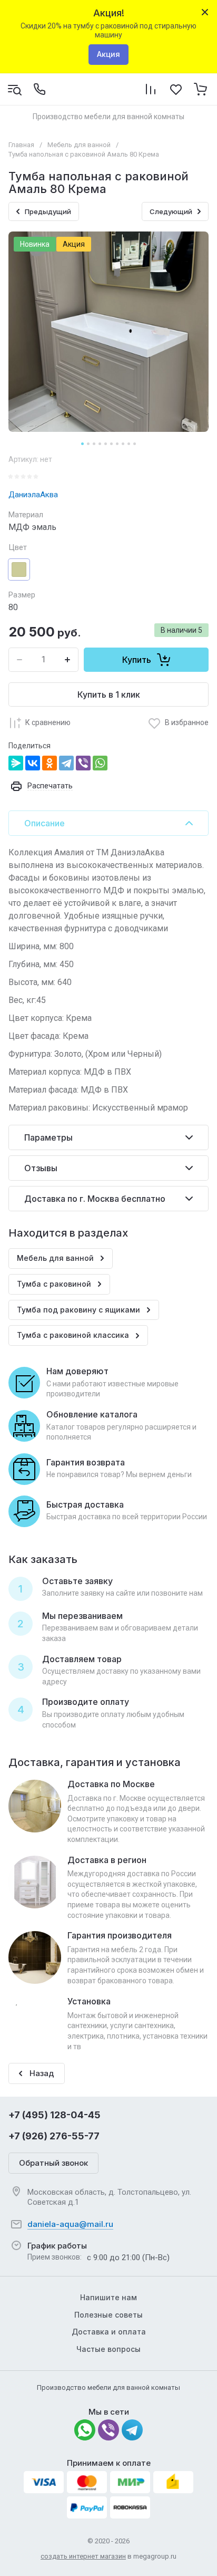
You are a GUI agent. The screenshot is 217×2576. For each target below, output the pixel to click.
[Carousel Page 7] (117, 444)
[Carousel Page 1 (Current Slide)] (82, 444)
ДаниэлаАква (33, 495)
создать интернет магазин (83, 2556)
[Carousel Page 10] (135, 444)
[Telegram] (66, 763)
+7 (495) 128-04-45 (55, 2115)
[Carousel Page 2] (88, 444)
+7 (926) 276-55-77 (54, 2136)
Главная (21, 145)
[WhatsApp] (100, 763)
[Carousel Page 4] (100, 444)
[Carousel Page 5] (106, 444)
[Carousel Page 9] (129, 444)
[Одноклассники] (50, 763)
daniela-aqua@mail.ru (70, 2224)
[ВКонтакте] (33, 763)
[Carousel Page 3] (94, 444)
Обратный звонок (53, 2163)
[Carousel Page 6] (111, 444)
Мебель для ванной (79, 145)
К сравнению (48, 722)
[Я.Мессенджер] (16, 763)
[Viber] (83, 763)
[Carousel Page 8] (123, 444)
